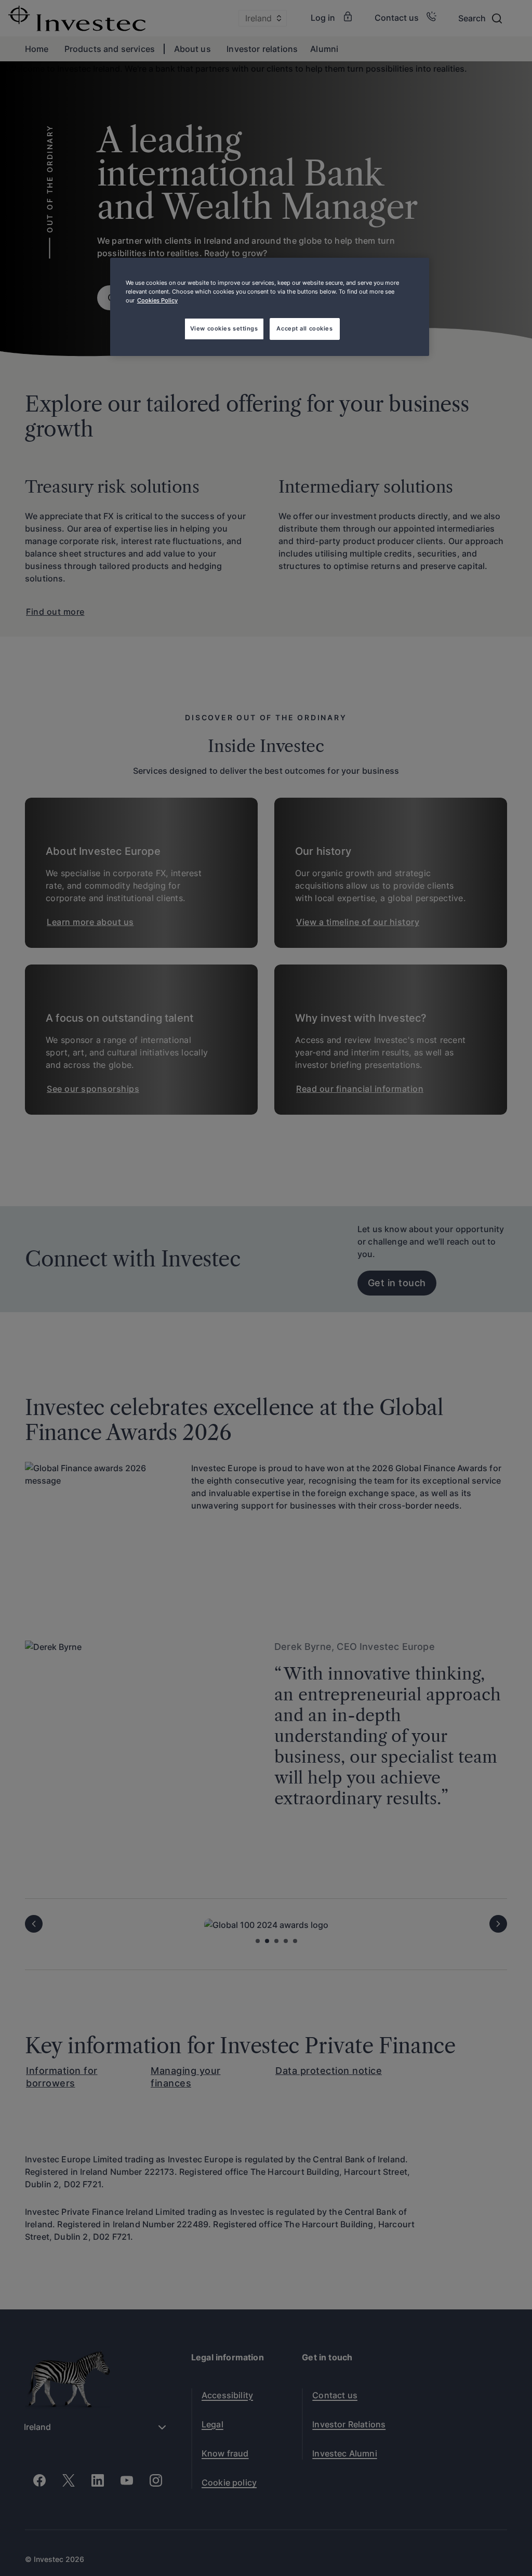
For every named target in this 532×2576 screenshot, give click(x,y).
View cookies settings (224, 328)
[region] (270, 307)
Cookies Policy (157, 300)
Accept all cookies (304, 328)
